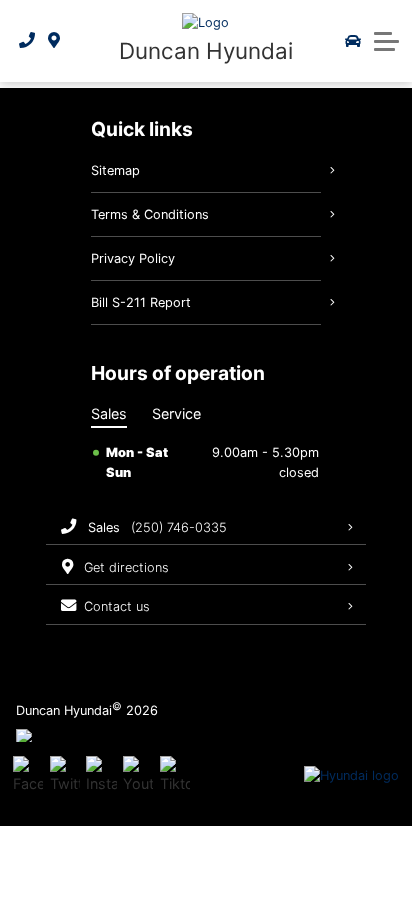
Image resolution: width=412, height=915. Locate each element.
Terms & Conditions (150, 214)
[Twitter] (65, 776)
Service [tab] (176, 413)
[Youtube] (138, 776)
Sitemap (115, 170)
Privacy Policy (133, 258)
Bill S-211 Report (141, 302)
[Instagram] (101, 776)
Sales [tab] (109, 413)
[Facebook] (28, 776)
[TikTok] (175, 776)
